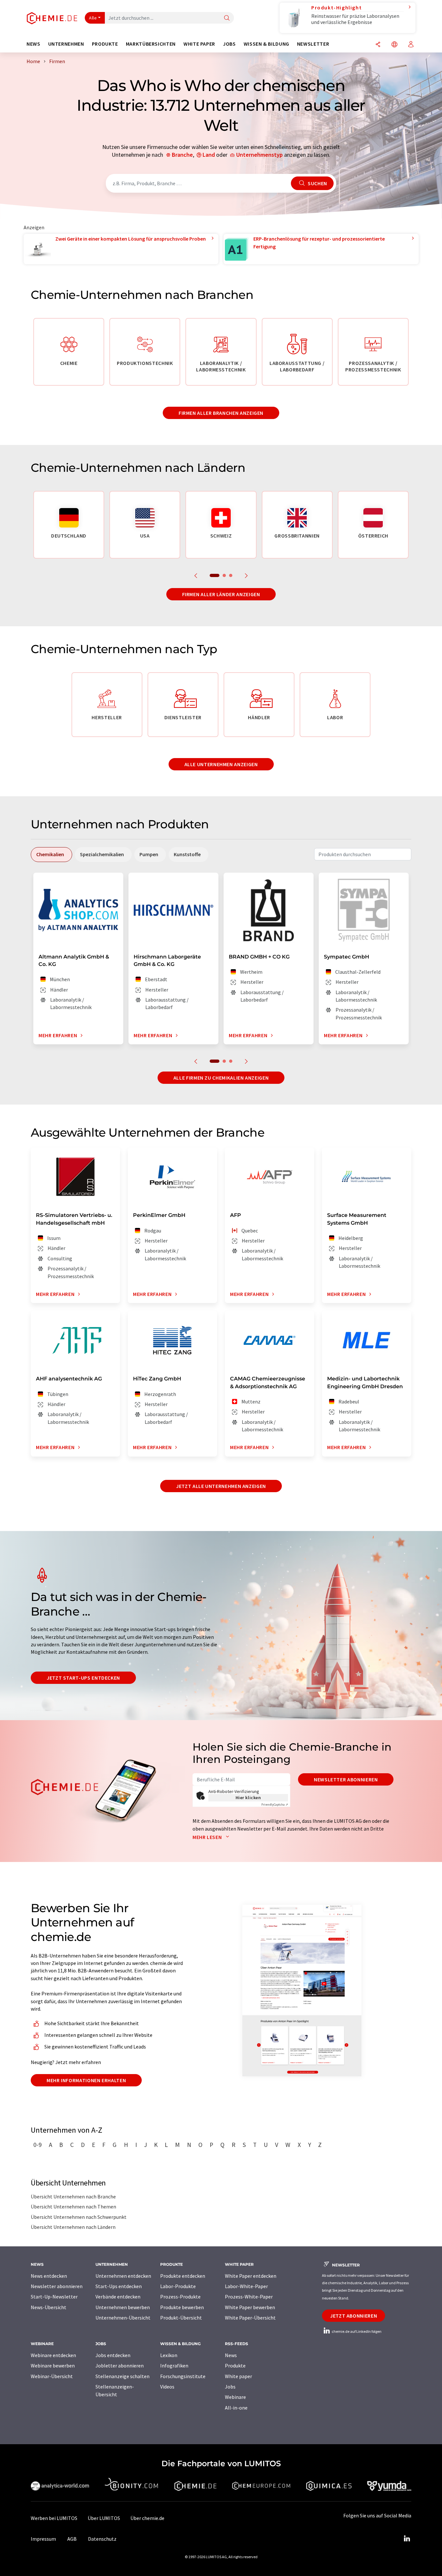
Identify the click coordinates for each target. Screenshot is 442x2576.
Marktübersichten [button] (151, 44)
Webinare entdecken (53, 2355)
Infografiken (174, 2366)
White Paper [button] (199, 44)
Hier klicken (248, 1798)
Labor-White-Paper (246, 2286)
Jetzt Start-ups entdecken (83, 1678)
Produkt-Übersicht (181, 2318)
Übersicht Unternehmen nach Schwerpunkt (79, 2217)
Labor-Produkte (178, 2286)
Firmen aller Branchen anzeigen (221, 413)
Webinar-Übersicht (52, 2376)
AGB (72, 2539)
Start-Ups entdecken (119, 2286)
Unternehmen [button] (66, 44)
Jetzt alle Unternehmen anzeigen (221, 1486)
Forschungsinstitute (183, 2376)
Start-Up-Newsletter (54, 2297)
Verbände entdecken (118, 2297)
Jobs (230, 2387)
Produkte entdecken (183, 2276)
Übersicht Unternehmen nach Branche (73, 2196)
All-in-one (236, 2408)
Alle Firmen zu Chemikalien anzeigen (221, 1078)
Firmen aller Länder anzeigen (221, 594)
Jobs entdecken (113, 2355)
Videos (167, 2387)
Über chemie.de (147, 2518)
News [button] (33, 44)
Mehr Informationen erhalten (86, 2080)
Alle (93, 18)
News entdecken (49, 2276)
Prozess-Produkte (180, 2297)
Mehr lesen (208, 1837)
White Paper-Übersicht (250, 2318)
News (231, 2355)
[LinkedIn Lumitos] (407, 2539)
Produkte (235, 2366)
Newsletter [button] (313, 44)
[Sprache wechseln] (394, 45)
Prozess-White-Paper (249, 2297)
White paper (238, 2376)
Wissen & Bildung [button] (266, 44)
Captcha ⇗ (275, 1804)
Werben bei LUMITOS (54, 2518)
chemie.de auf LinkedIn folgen (356, 2331)
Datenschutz (102, 2539)
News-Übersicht (49, 2307)
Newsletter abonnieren (346, 1779)
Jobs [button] (229, 44)
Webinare (235, 2397)
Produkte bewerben (182, 2307)
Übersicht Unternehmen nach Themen (73, 2207)
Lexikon (169, 2355)
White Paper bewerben (250, 2307)
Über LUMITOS (104, 2518)
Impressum (43, 2539)
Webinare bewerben (53, 2366)
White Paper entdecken (251, 2276)
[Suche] (227, 18)
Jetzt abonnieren (354, 2316)
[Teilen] (378, 45)
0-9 (38, 2145)
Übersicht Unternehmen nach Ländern (73, 2227)
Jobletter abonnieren (120, 2366)
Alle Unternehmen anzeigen (221, 764)
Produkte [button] (105, 44)
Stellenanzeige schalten (122, 2376)
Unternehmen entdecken (123, 2276)
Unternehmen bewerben (123, 2307)
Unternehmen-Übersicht (123, 2318)
